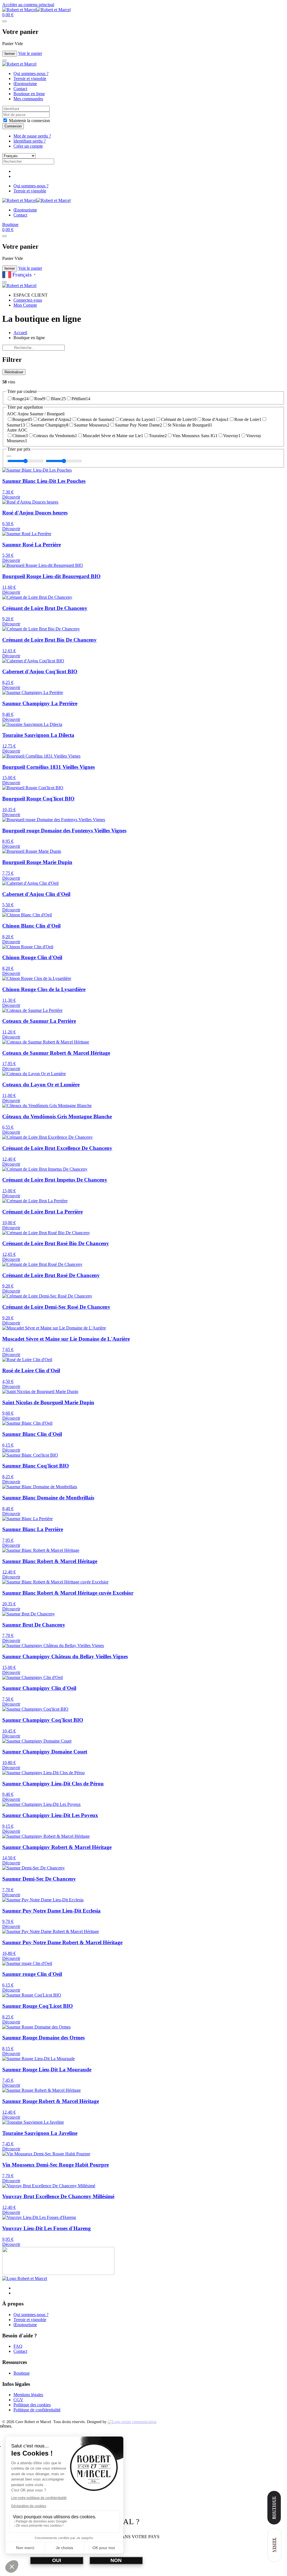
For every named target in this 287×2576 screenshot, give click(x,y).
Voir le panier (30, 53)
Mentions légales (28, 2395)
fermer (10, 54)
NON (116, 2560)
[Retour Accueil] (36, 10)
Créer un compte (28, 146)
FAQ (18, 2346)
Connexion (13, 126)
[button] (8, 15)
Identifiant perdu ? (30, 141)
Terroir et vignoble (30, 79)
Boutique (10, 224)
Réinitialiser (14, 372)
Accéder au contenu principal (28, 5)
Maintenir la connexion (29, 121)
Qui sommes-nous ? (31, 74)
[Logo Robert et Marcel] (25, 2278)
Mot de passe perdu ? (32, 136)
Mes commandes (28, 99)
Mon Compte (25, 305)
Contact (20, 89)
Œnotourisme (25, 84)
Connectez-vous (28, 300)
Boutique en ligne (29, 94)
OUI (57, 2560)
